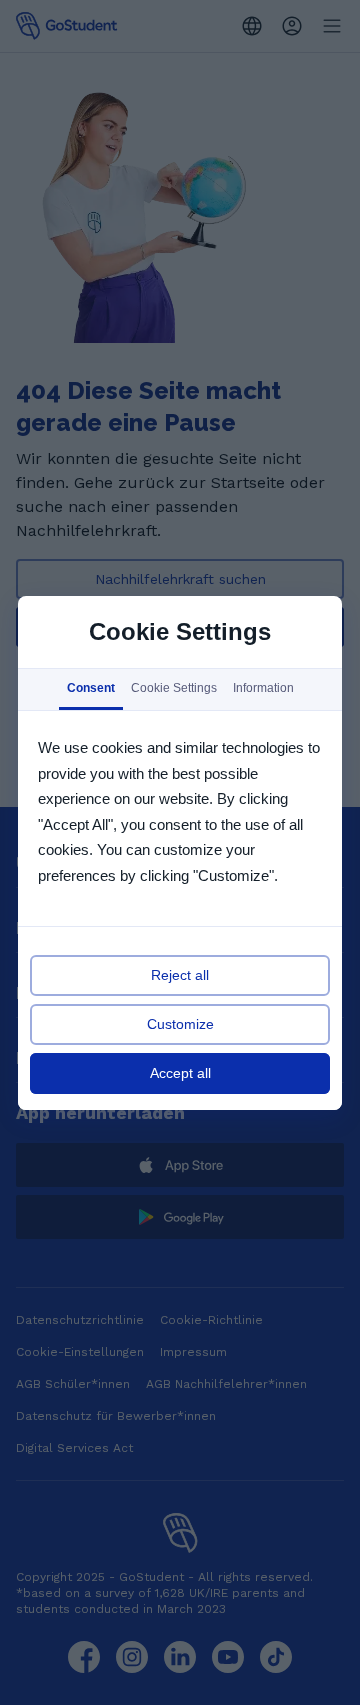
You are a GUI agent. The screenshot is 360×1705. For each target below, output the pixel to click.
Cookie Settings (174, 688)
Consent (91, 688)
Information (263, 688)
